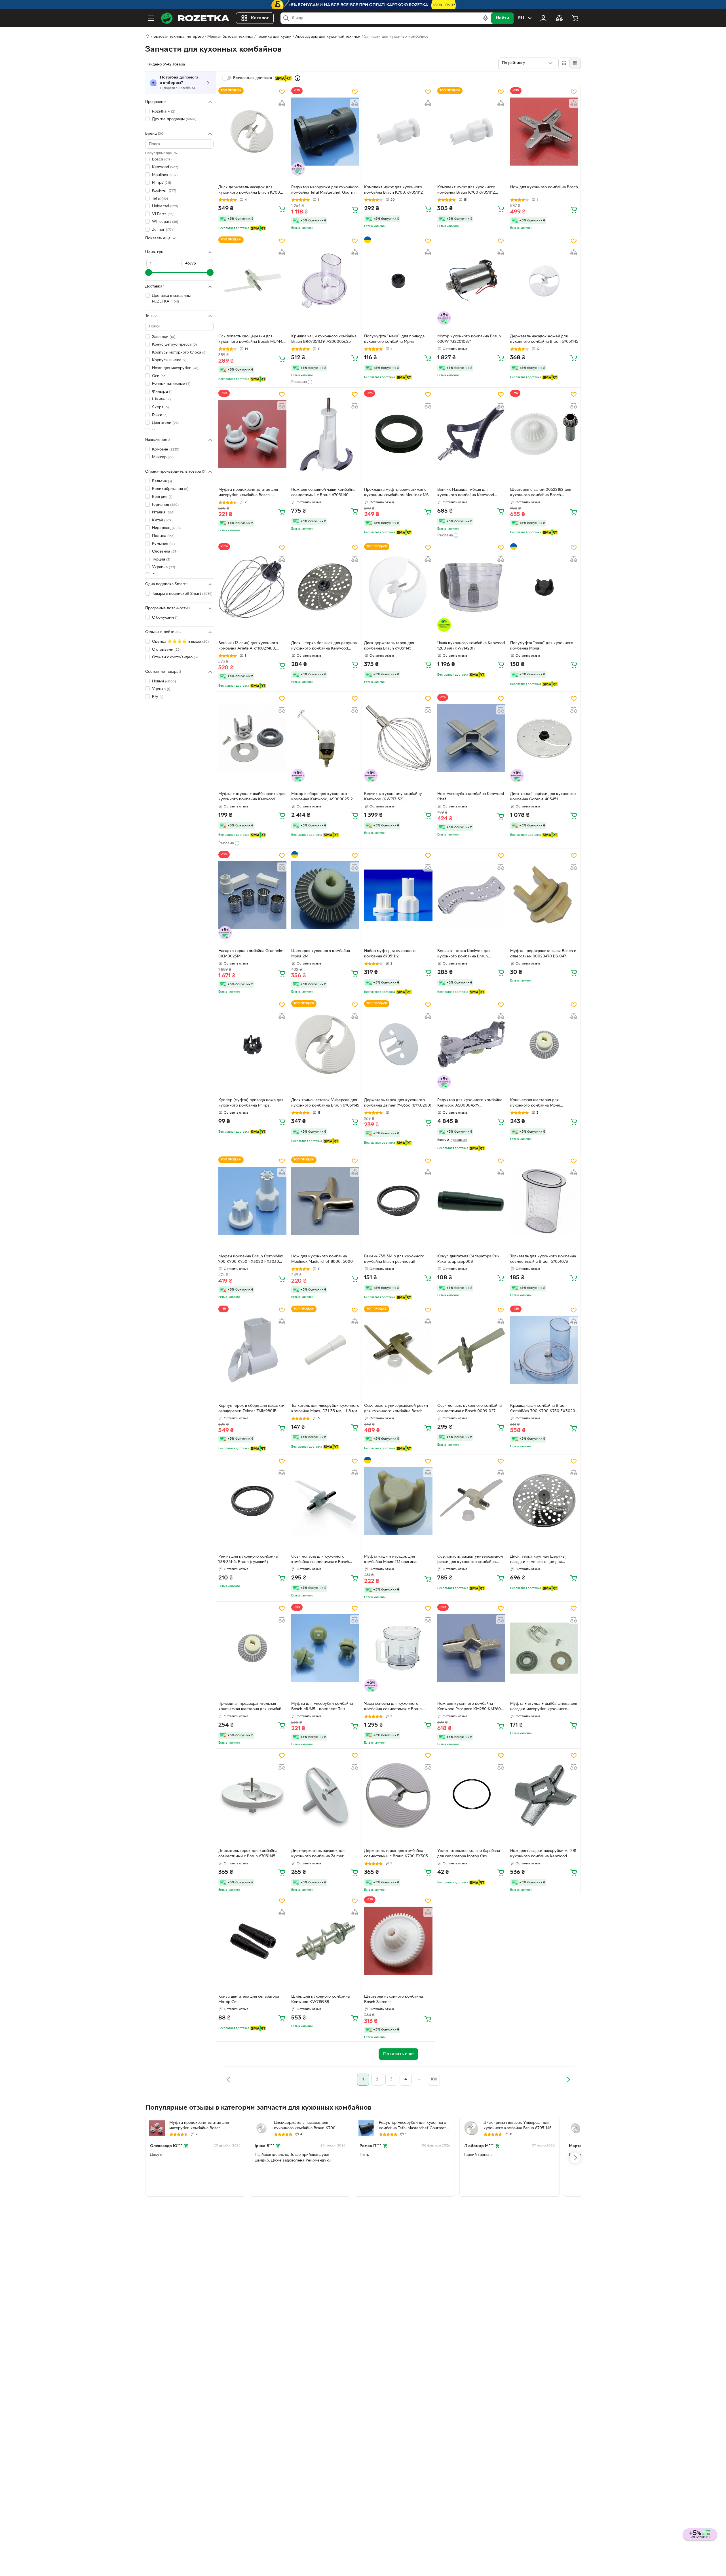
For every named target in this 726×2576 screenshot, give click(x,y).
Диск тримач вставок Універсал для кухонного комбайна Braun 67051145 (325, 1103)
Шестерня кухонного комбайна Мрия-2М (321, 954)
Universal (165, 206)
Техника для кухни (274, 37)
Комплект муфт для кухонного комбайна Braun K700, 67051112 (393, 190)
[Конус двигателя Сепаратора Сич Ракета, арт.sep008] (471, 1201)
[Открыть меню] (151, 18)
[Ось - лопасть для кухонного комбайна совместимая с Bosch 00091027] (325, 1501)
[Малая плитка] (575, 63)
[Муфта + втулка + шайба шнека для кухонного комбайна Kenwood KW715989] (252, 738)
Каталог (260, 18)
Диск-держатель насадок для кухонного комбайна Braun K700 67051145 (249, 191)
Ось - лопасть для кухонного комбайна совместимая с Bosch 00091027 (320, 1560)
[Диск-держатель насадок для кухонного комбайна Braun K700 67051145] (252, 132)
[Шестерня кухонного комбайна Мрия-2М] (325, 895)
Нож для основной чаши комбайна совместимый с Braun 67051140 (323, 492)
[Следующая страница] (568, 2080)
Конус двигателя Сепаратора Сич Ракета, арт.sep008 (468, 1259)
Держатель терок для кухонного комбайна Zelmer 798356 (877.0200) (398, 1103)
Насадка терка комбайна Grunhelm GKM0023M (251, 954)
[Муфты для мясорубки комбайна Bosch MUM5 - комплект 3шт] (325, 1648)
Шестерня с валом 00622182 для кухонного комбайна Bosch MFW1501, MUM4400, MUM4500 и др (542, 493)
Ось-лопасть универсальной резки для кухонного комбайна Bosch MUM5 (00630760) (396, 1409)
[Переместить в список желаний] (282, 92)
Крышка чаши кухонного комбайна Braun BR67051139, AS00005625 (324, 339)
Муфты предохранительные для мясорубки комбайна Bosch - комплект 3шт (248, 493)
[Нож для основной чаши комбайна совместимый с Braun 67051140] (325, 434)
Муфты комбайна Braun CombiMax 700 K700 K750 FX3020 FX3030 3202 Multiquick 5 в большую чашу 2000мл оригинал (251, 1260)
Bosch (162, 159)
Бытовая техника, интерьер (179, 37)
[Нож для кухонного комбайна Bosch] (544, 132)
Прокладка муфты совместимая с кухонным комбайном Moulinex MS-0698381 (397, 493)
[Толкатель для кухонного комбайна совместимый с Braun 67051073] (544, 1201)
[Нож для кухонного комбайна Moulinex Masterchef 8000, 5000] (325, 1201)
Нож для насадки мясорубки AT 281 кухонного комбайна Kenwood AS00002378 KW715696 (543, 1854)
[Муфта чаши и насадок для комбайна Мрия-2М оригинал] (398, 1501)
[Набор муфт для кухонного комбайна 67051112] (398, 895)
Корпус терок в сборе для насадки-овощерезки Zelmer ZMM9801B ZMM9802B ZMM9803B (251, 1409)
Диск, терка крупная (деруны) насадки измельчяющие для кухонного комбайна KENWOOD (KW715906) (541, 1560)
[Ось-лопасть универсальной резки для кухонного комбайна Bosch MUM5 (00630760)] (398, 1350)
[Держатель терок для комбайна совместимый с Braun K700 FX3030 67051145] (398, 1795)
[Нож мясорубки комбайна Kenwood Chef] (471, 738)
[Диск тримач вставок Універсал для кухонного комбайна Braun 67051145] (325, 1044)
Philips (162, 183)
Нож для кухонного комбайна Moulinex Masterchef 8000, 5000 (322, 1259)
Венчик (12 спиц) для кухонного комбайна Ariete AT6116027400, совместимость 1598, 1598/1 (248, 646)
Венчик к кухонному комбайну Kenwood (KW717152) (393, 797)
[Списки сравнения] (559, 18)
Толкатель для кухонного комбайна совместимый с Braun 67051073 (543, 1259)
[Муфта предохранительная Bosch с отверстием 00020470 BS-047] (544, 895)
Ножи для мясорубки (175, 368)
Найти (502, 18)
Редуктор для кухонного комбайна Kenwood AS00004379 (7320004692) (470, 1103)
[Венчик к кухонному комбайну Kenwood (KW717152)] (398, 738)
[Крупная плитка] (564, 63)
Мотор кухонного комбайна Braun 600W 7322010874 (469, 339)
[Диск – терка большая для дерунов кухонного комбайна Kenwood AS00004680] (325, 587)
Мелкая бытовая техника (230, 37)
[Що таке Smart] (297, 78)
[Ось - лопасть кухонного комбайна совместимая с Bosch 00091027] (471, 1350)
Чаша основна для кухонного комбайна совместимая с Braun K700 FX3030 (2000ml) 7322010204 (398, 1707)
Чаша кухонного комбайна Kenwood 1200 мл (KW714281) (471, 646)
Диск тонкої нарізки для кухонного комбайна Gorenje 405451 (543, 797)
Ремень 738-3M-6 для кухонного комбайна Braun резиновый (394, 1259)
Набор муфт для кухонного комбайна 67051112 (390, 954)
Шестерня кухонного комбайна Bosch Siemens (393, 1999)
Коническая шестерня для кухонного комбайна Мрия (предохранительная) (535, 1103)
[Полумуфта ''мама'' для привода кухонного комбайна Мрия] (398, 281)
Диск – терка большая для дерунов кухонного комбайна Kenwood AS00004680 (324, 646)
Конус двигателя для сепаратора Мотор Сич (249, 1999)
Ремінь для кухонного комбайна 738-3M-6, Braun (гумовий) (248, 1559)
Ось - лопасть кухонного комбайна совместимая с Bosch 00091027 (469, 1408)
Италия (163, 512)
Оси (159, 376)
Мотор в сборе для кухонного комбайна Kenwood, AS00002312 (322, 797)
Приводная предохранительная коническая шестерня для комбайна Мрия (252, 1707)
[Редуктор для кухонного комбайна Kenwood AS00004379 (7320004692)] (471, 1044)
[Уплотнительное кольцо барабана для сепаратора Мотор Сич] (471, 1795)
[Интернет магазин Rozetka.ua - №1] (195, 18)
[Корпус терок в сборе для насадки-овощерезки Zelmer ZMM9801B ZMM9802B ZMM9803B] (252, 1350)
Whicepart (165, 222)
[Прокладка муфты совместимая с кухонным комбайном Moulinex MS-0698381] (398, 434)
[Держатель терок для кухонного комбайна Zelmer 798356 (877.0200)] (398, 1044)
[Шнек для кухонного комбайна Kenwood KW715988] (325, 1941)
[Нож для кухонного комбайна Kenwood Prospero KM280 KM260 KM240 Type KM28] (471, 1648)
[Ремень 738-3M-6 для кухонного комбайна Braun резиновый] (398, 1201)
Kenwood (165, 167)
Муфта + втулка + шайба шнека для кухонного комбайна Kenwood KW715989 (252, 797)
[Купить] (282, 209)
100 (434, 2079)
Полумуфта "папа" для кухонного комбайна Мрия (542, 646)
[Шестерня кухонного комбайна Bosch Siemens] (398, 1941)
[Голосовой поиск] (486, 18)
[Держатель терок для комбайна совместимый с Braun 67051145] (252, 1795)
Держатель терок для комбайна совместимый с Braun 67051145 (248, 1854)
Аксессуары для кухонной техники (328, 37)
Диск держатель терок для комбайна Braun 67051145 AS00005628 (389, 646)
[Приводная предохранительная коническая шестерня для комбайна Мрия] (252, 1648)
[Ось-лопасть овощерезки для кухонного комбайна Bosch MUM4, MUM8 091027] (252, 281)
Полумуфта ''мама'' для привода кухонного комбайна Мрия (394, 339)
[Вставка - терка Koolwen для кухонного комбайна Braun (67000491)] (471, 895)
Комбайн (166, 450)
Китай (162, 520)
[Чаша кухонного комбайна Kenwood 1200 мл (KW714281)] (471, 587)
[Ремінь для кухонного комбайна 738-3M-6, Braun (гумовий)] (252, 1501)
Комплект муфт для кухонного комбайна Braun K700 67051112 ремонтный (466, 191)
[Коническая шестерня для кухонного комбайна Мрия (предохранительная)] (544, 1044)
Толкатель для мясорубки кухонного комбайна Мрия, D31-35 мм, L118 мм (325, 1408)
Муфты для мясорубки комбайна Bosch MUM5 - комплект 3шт (322, 1706)
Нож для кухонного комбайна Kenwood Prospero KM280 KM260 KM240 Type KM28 (469, 1707)
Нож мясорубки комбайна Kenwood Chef (471, 797)
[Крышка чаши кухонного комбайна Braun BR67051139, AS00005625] (325, 281)
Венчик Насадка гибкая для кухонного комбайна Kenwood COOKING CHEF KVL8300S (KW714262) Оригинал (466, 493)
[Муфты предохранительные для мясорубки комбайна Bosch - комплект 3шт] (252, 434)
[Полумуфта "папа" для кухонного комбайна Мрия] (544, 587)
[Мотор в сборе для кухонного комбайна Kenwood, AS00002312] (325, 738)
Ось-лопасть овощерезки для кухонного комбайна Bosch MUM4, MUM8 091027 (251, 340)
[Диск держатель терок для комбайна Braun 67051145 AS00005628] (398, 587)
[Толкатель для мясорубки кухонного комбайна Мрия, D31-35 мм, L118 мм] (325, 1350)
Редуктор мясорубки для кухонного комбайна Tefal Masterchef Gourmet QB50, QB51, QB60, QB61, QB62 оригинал (325, 191)
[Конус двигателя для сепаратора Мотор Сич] (252, 1941)
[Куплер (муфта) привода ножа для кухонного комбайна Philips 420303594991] (252, 1044)
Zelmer (162, 230)
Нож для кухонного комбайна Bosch (544, 187)
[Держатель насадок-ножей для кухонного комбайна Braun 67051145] (544, 281)
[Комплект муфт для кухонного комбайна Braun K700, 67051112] (398, 132)
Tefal (160, 199)
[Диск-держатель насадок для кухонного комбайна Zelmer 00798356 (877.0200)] (325, 1795)
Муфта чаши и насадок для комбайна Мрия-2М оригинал (391, 1559)
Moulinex (165, 175)
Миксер (163, 457)
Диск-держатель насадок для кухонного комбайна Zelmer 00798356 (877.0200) (318, 1854)
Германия (165, 505)
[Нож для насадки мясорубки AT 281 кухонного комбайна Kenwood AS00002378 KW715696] (544, 1795)
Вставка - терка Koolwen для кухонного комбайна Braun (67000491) (464, 954)
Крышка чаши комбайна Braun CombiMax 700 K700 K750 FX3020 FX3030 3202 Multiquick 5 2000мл (543, 1409)
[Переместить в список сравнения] (282, 103)
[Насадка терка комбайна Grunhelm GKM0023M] (252, 895)
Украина (163, 567)
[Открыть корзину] (575, 18)
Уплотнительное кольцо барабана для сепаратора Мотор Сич (469, 1854)
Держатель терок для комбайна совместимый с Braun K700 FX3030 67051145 (397, 1854)
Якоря (160, 407)
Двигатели (165, 423)
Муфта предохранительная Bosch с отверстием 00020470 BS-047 (543, 954)
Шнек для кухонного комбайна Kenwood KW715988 (320, 1999)
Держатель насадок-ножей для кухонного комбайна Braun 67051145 (544, 339)
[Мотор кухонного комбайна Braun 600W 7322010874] (471, 281)
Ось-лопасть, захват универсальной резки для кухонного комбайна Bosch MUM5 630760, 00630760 (470, 1560)
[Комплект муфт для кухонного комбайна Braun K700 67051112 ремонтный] (471, 132)
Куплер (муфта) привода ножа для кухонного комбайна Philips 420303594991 (251, 1103)
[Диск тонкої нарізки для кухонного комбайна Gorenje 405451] (544, 738)
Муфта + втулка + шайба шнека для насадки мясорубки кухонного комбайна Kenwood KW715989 (544, 1707)
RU (521, 18)
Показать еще (158, 238)
